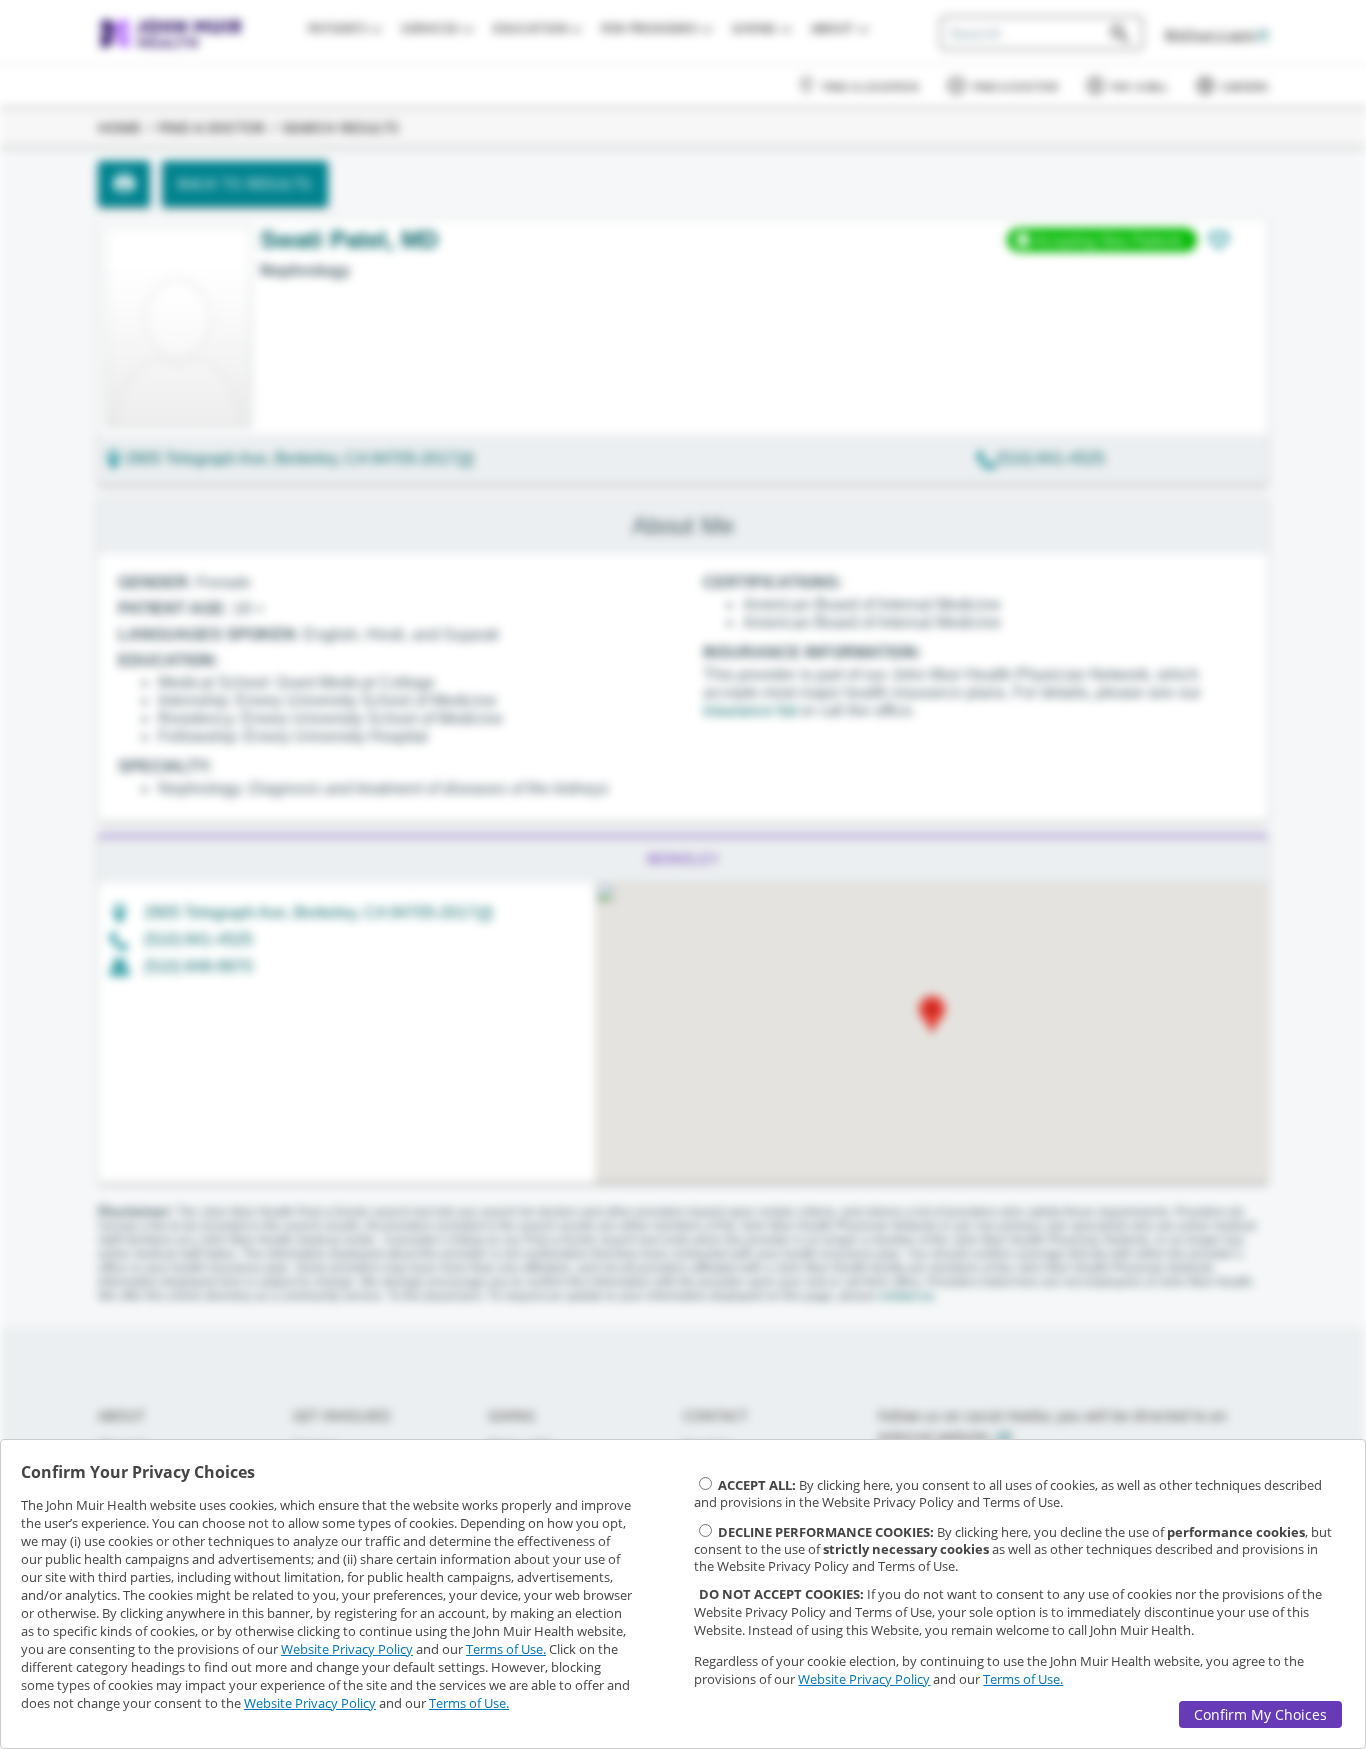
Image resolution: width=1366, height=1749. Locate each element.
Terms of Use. (506, 1649)
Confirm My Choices (1260, 1714)
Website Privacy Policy (347, 1649)
